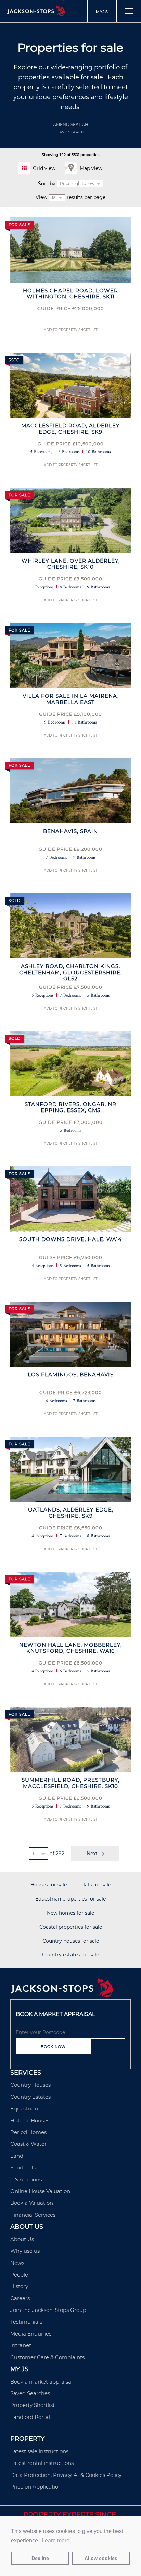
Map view (91, 168)
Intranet (21, 2345)
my (102, 12)
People (19, 2275)
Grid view (44, 168)
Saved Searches (30, 2393)
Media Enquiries (31, 2334)
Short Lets (23, 2168)
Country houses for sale (71, 1941)
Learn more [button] (56, 2540)
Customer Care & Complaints (47, 2357)
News (17, 2263)
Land (17, 2156)
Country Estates (30, 2097)
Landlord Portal (30, 2417)
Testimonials (26, 2322)
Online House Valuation (40, 2191)
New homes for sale (70, 1913)
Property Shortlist (33, 2405)
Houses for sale (49, 1885)
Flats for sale (96, 1885)
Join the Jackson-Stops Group (48, 2310)
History (19, 2286)
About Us (22, 2239)
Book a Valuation (32, 2203)
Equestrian (24, 2109)
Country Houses (30, 2085)
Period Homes (28, 2132)
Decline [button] (40, 2558)
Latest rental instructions (42, 2463)
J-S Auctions (26, 2180)
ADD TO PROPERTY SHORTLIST (71, 330)
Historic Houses (30, 2121)
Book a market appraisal (41, 2382)
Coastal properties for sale (71, 1927)
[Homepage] (62, 1996)
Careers (20, 2298)
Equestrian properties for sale (70, 1899)
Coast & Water (28, 2144)
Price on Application (36, 2487)
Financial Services (33, 2215)
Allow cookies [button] (101, 2558)
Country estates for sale (70, 1955)
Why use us (25, 2251)
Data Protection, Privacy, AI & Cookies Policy (66, 2475)
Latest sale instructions (39, 2451)
